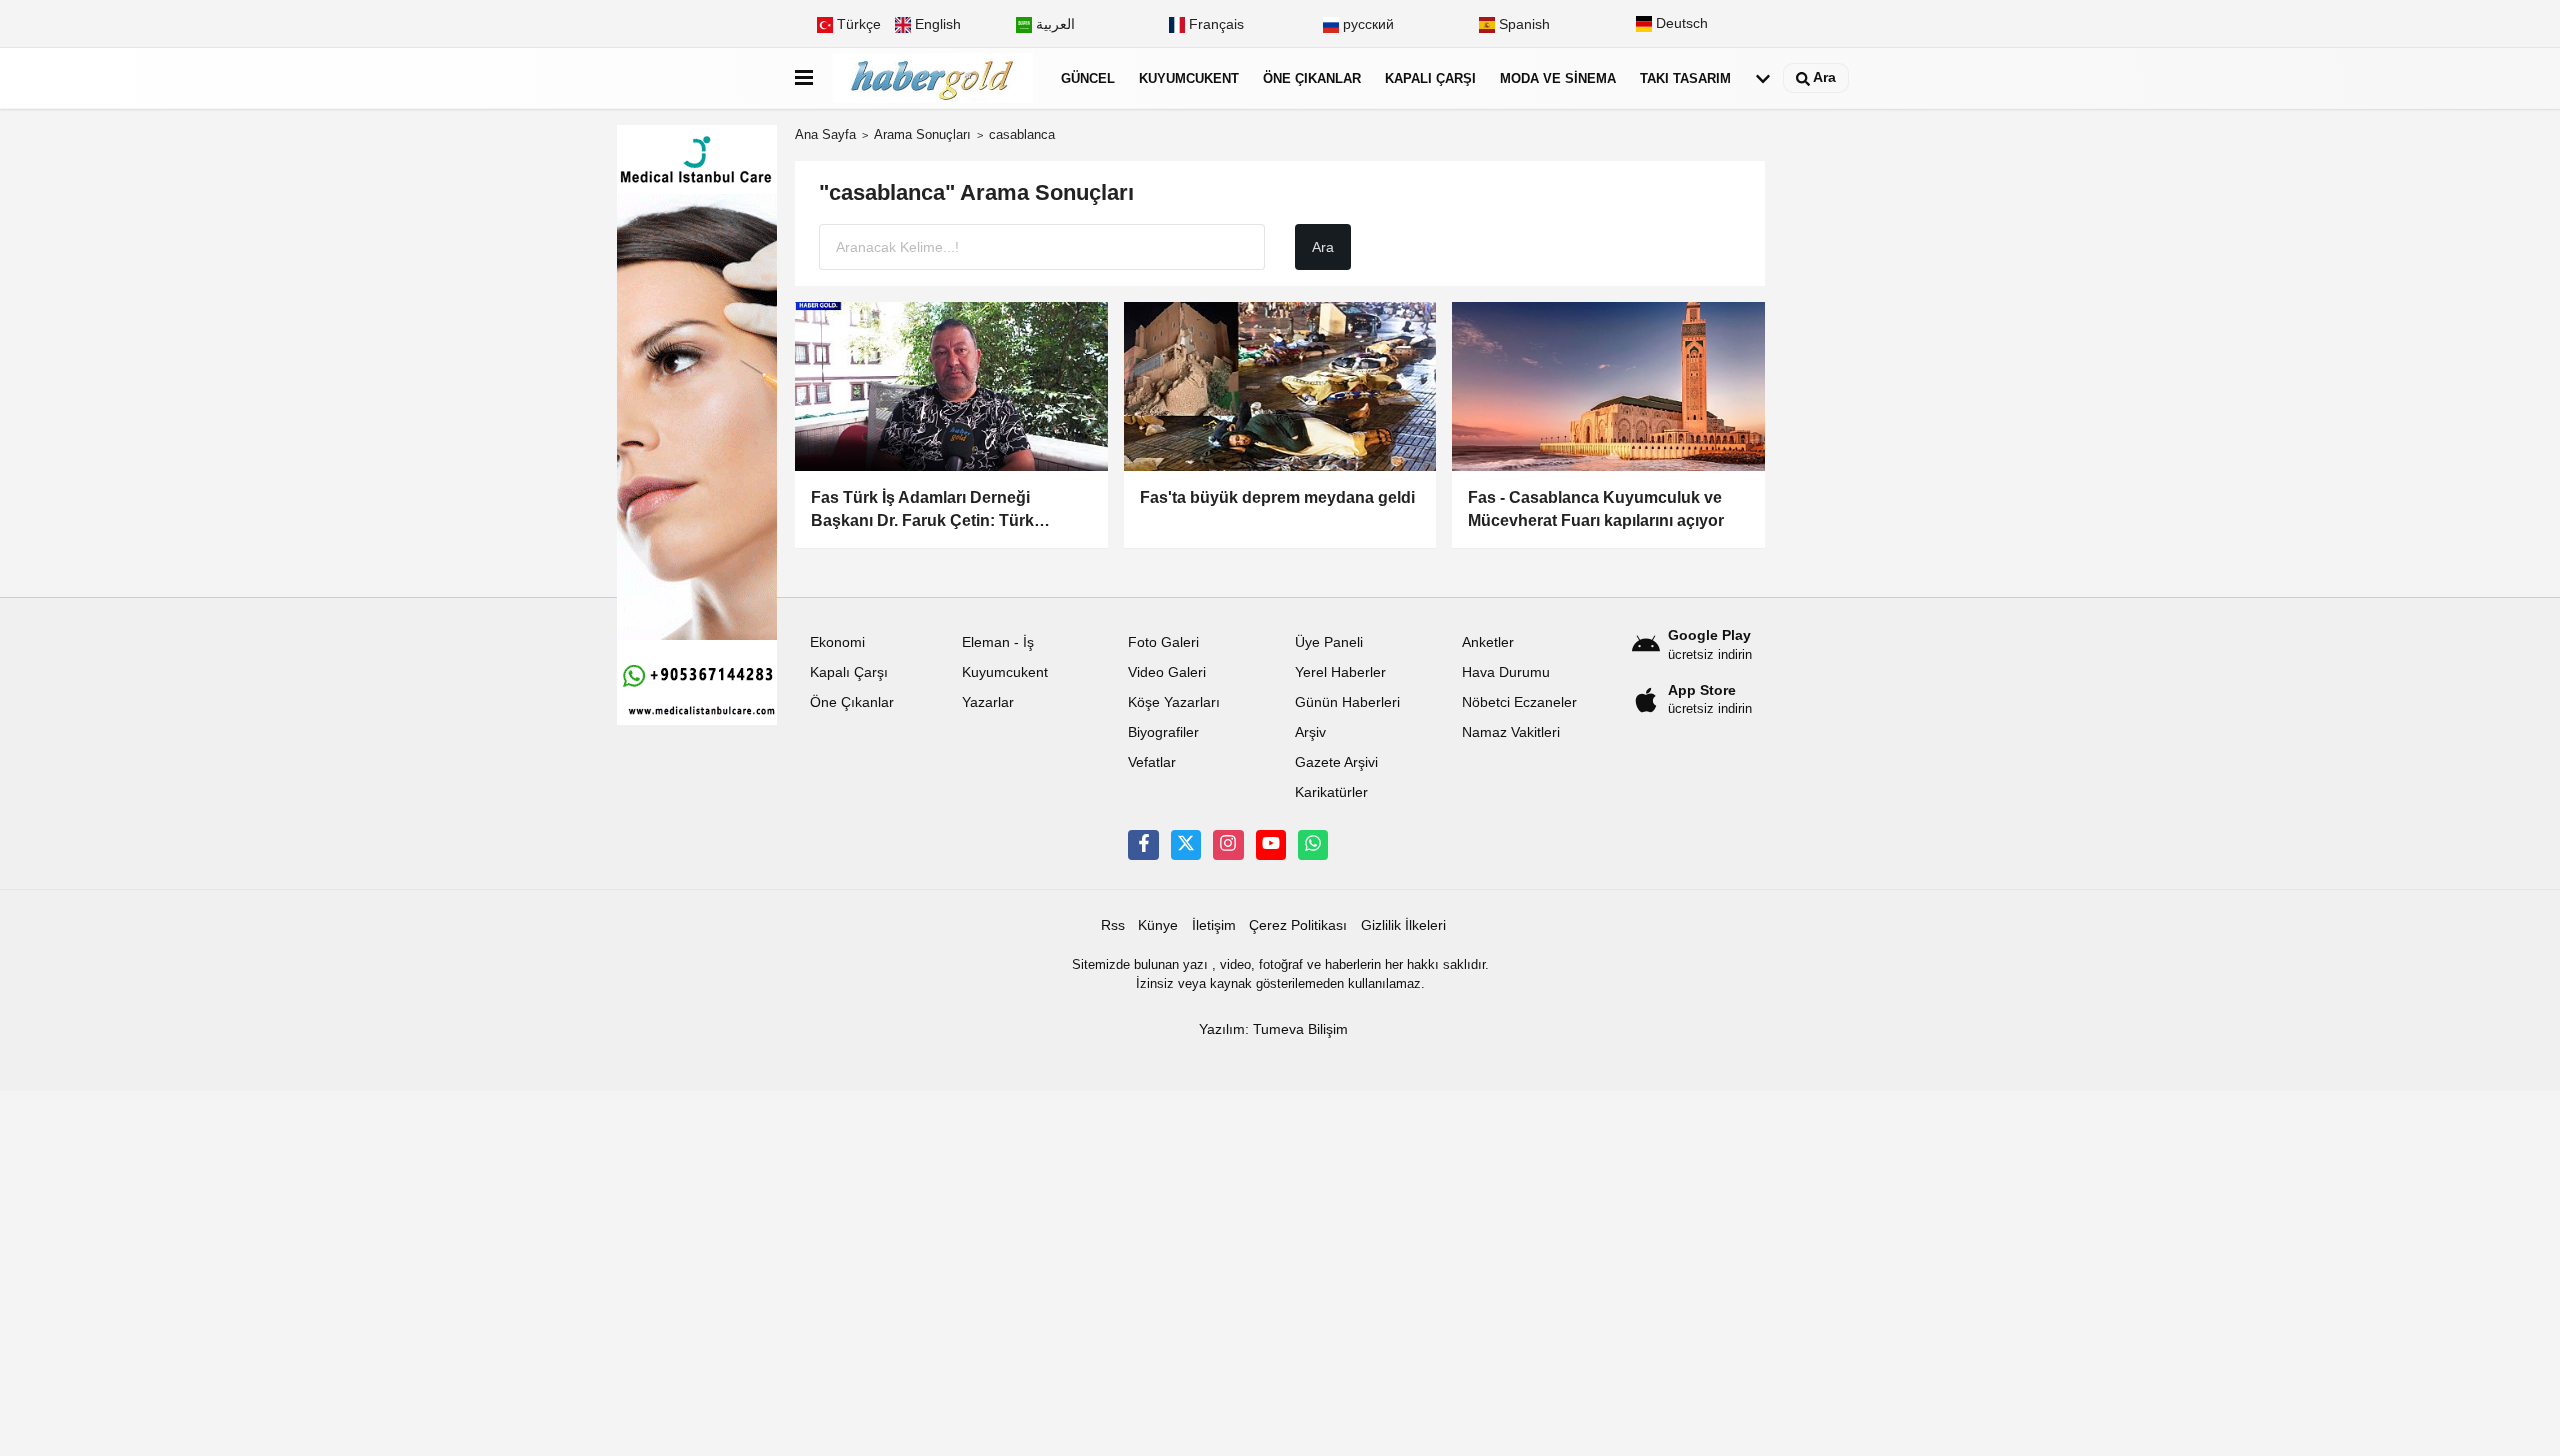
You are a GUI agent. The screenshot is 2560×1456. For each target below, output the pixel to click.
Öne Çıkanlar (1312, 78)
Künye (1158, 925)
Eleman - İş (998, 642)
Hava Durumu (1506, 672)
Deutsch (1680, 23)
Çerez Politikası (1298, 925)
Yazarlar (988, 702)
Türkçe (857, 24)
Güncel (1088, 78)
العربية (1053, 24)
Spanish (1522, 24)
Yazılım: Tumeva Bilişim (1273, 1029)
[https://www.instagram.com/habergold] (1228, 845)
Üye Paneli (1329, 642)
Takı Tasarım (1685, 78)
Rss (1113, 925)
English (936, 24)
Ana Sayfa (825, 134)
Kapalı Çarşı (1430, 78)
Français (1214, 24)
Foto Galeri (1163, 642)
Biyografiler (1163, 732)
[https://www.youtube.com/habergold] (1271, 845)
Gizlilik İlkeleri (1403, 925)
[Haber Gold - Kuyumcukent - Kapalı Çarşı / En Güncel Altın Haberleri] (933, 79)
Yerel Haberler (1340, 672)
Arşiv (1310, 732)
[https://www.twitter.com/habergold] (1186, 845)
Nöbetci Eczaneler (1519, 702)
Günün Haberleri (1347, 702)
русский (1366, 24)
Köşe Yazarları (1174, 702)
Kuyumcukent (1189, 78)
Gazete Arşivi (1336, 762)
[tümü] (1763, 79)
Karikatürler (1331, 792)
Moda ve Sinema (1558, 78)
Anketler (1488, 642)
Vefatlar (1152, 762)
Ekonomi (837, 642)
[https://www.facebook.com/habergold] (1143, 845)
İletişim (1214, 925)
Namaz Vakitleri (1511, 732)
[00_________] (1313, 845)
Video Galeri (1167, 672)
